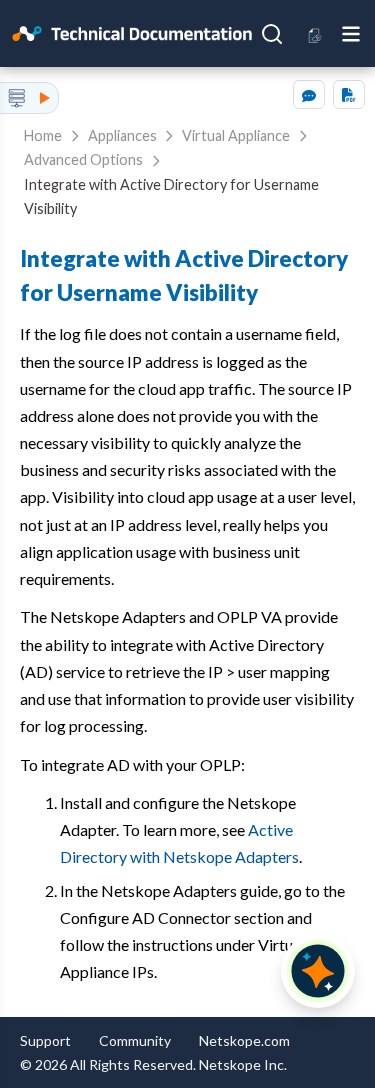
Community (135, 1040)
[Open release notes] (315, 33)
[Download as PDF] (349, 94)
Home (43, 135)
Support (45, 1040)
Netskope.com (244, 1040)
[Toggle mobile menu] (351, 33)
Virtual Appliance (236, 135)
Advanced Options (83, 159)
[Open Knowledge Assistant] (318, 971)
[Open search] (272, 34)
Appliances (122, 135)
